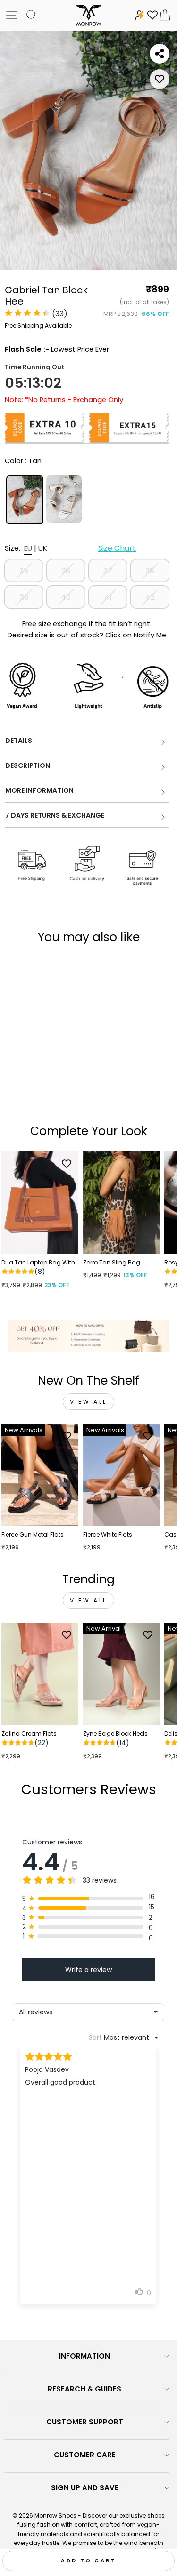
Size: (70, 548)
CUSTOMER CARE (85, 2455)
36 (66, 571)
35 (24, 571)
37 (108, 571)
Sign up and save (85, 2488)
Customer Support (85, 2422)
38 (150, 571)
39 (24, 597)
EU (28, 548)
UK (43, 548)
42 (150, 597)
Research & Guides (84, 2389)
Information (84, 2356)
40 (66, 597)
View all (88, 1402)
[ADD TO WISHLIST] (160, 79)
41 (108, 597)
